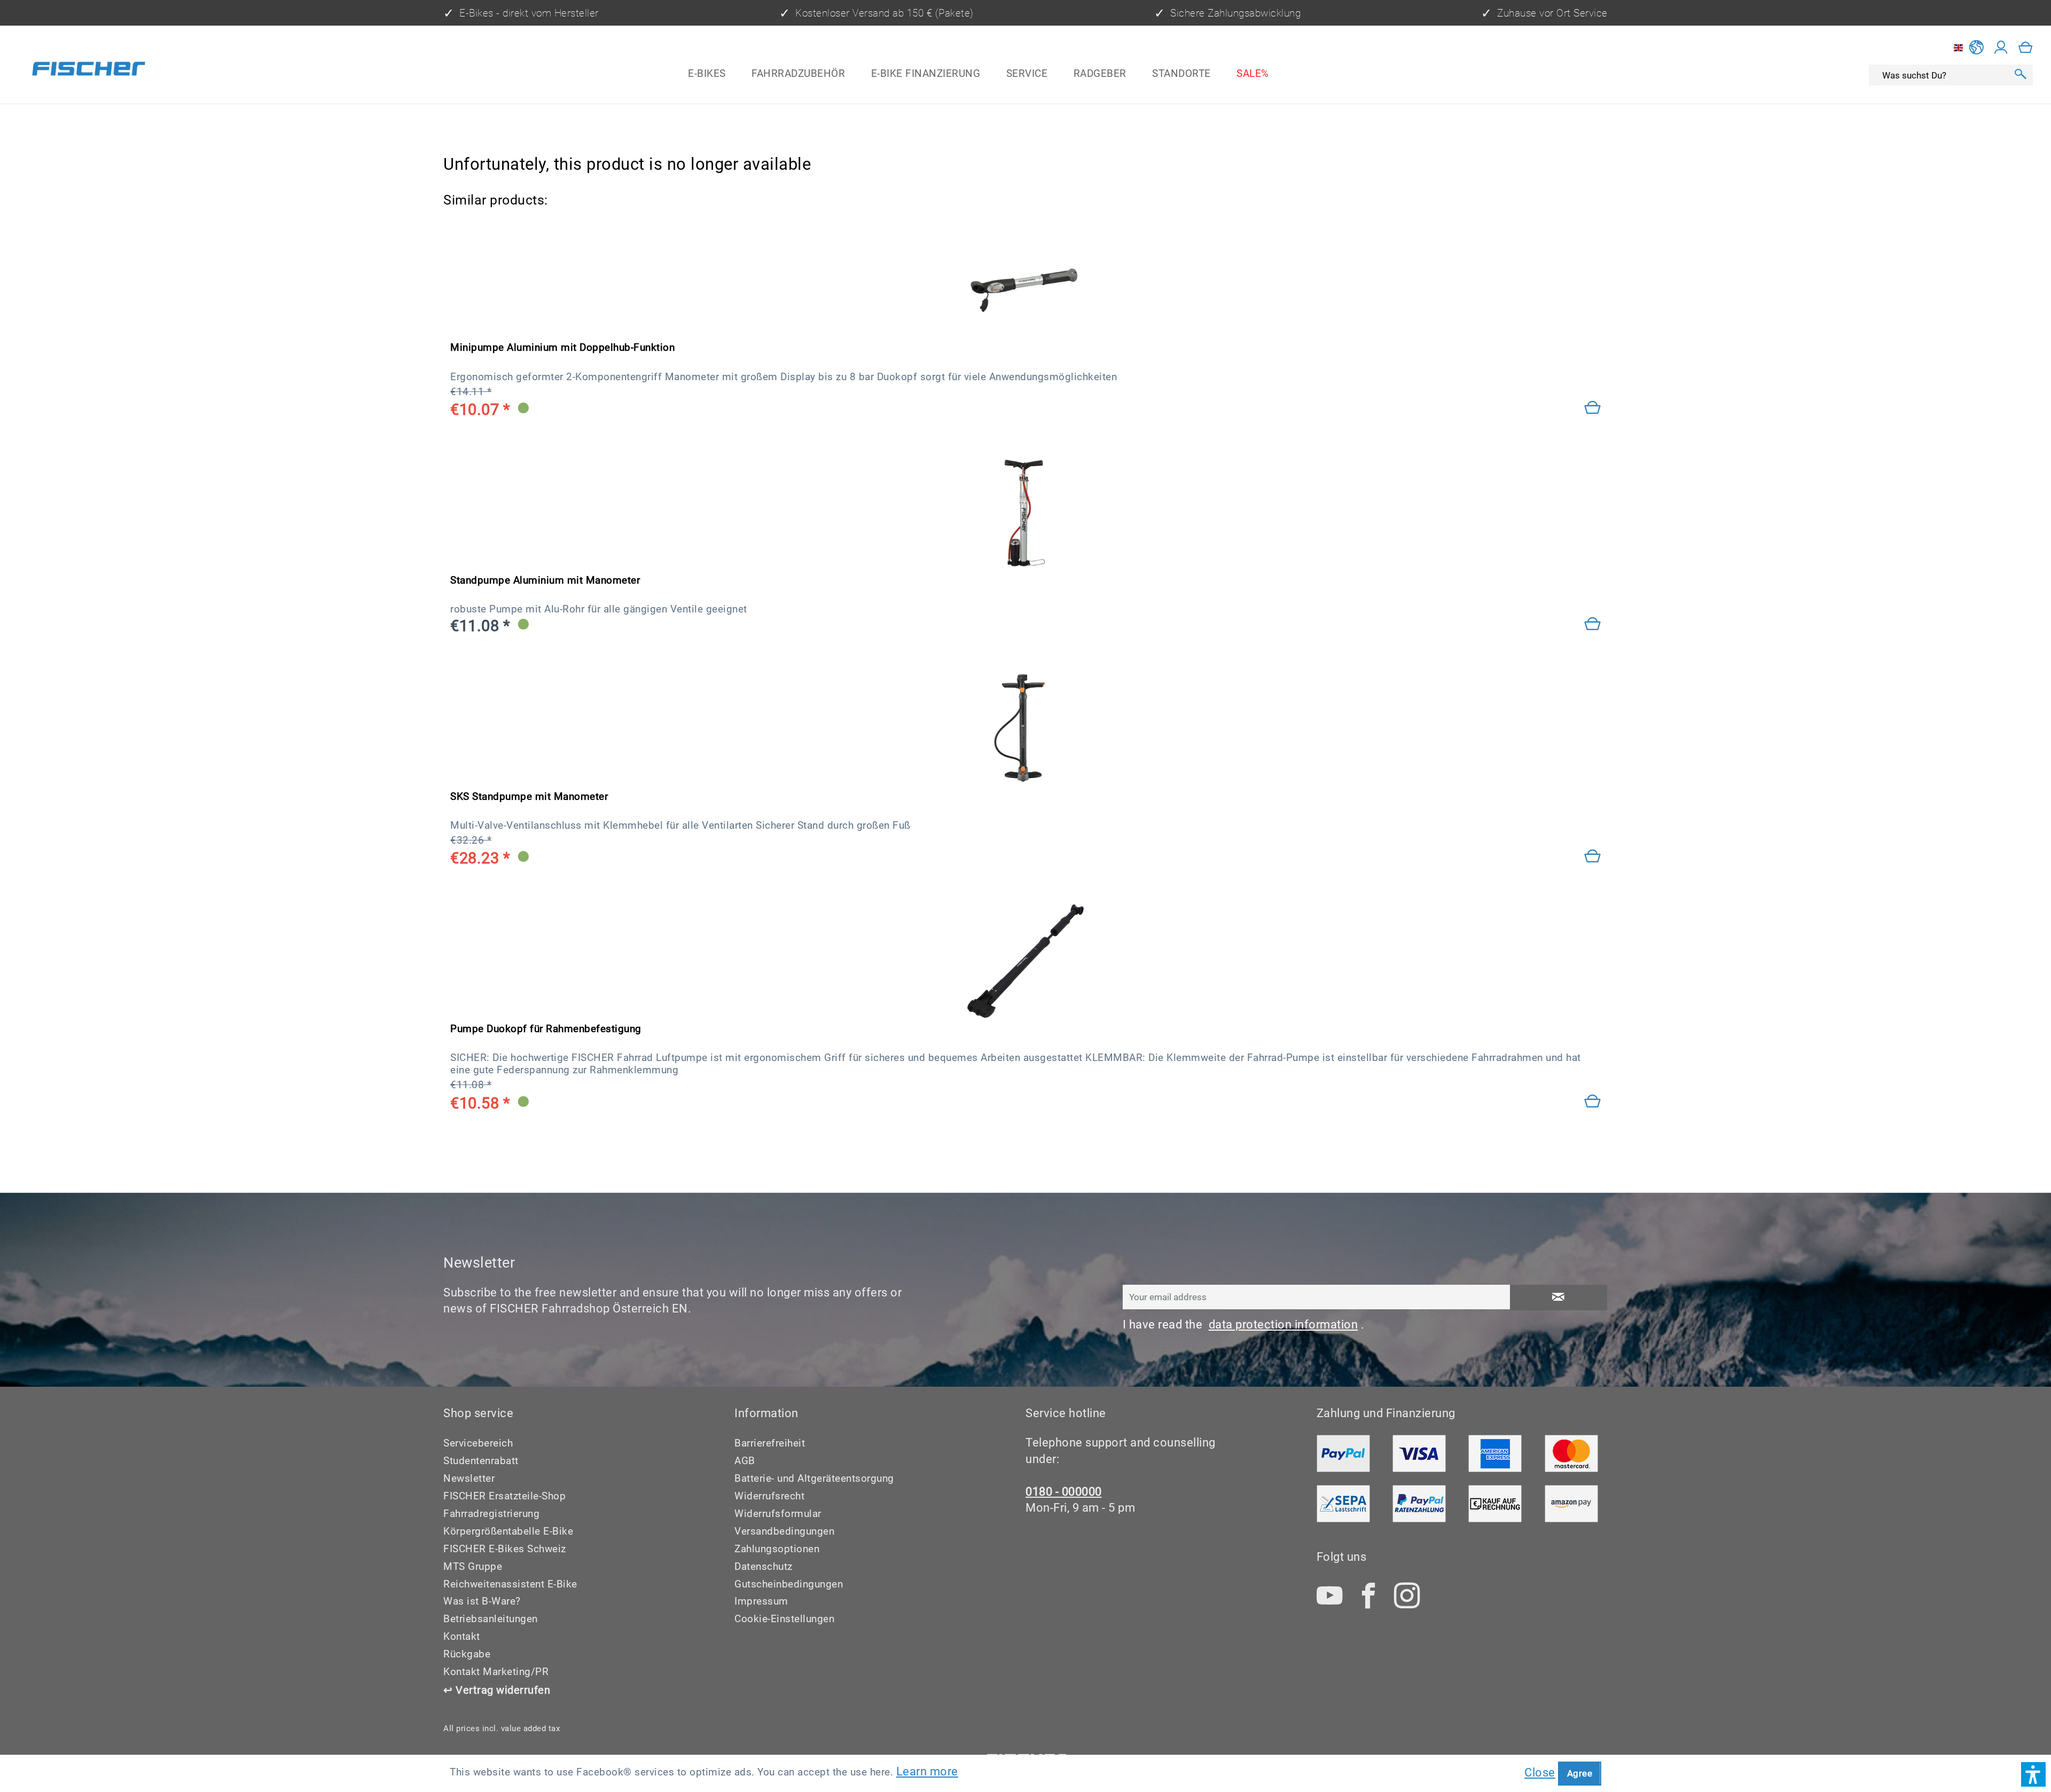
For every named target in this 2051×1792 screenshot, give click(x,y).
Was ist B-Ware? (482, 1601)
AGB (745, 1461)
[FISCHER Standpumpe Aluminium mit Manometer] (1026, 513)
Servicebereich (478, 1443)
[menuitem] (707, 73)
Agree (1580, 1773)
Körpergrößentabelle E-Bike (508, 1531)
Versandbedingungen (784, 1531)
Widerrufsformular (778, 1514)
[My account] (2001, 48)
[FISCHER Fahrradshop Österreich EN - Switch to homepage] (89, 71)
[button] (2033, 1774)
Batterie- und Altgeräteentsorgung (814, 1478)
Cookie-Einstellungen (784, 1619)
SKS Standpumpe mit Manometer (529, 796)
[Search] (2020, 76)
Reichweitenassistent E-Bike (510, 1584)
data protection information (1283, 1325)
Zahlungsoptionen (777, 1549)
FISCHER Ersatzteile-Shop (504, 1496)
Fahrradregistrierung (491, 1514)
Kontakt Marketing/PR (496, 1672)
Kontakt (462, 1636)
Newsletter (469, 1478)
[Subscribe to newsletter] (1559, 1298)
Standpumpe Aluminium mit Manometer (545, 580)
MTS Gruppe (473, 1566)
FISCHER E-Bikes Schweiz (505, 1549)
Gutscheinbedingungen (789, 1584)
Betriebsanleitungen (491, 1619)
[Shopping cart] (2026, 48)
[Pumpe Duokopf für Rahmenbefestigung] (1593, 1102)
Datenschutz (764, 1566)
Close (1540, 1773)
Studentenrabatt (481, 1461)
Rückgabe (467, 1654)
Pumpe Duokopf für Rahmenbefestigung (546, 1029)
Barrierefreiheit (770, 1443)
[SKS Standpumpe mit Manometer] (1026, 729)
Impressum (761, 1601)
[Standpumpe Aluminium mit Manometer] (1593, 624)
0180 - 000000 (1064, 1492)
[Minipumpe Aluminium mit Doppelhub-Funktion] (1593, 408)
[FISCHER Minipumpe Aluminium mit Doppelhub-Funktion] (1026, 280)
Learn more (927, 1771)
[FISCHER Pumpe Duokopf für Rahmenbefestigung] (1026, 961)
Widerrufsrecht (769, 1496)
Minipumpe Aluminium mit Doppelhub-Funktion (562, 347)
